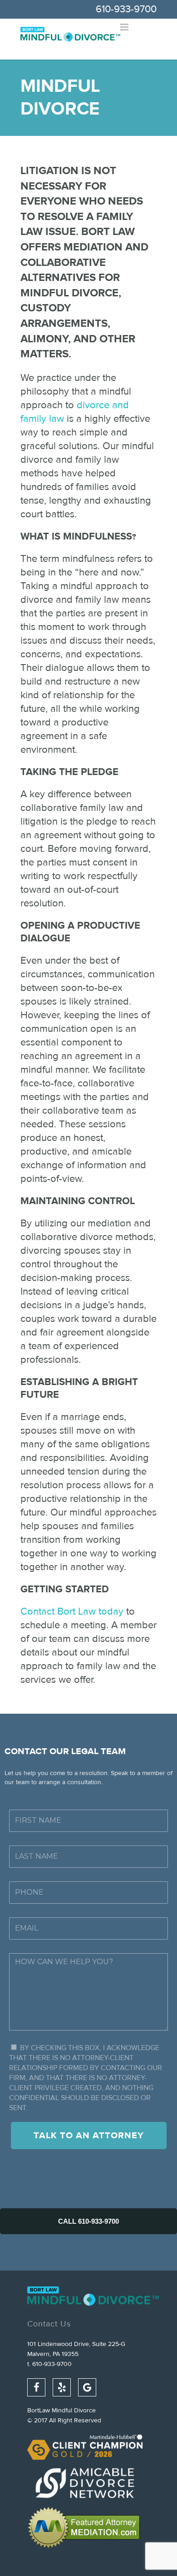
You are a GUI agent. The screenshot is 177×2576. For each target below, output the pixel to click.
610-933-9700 (126, 9)
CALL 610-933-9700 (88, 2221)
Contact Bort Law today (72, 1611)
